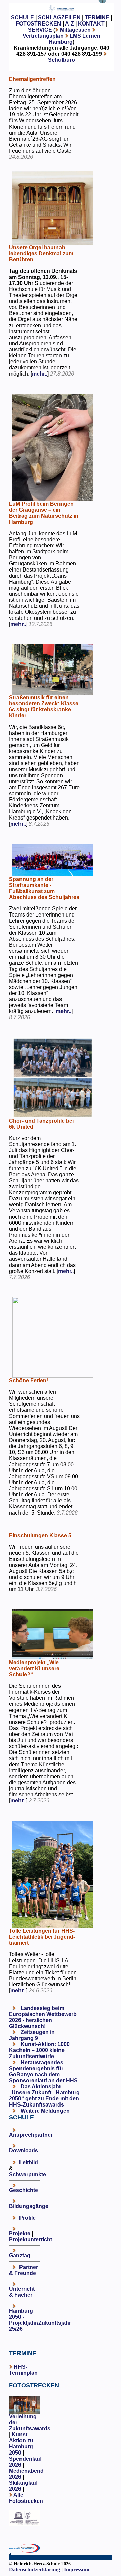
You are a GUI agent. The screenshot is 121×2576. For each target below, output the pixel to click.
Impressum (77, 2569)
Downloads (24, 2151)
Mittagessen (75, 30)
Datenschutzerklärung (35, 2569)
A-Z (69, 24)
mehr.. (40, 374)
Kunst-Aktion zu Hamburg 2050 (21, 2444)
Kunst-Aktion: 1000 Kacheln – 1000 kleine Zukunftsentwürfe (39, 2050)
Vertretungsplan (43, 36)
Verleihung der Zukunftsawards (30, 2422)
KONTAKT (91, 24)
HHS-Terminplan (23, 2370)
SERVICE (40, 30)
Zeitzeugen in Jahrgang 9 (32, 2035)
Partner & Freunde (24, 2270)
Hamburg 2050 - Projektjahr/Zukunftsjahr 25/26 (40, 2320)
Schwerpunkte (28, 2174)
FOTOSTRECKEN (38, 24)
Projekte (20, 2234)
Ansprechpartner (31, 2135)
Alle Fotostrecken (26, 2498)
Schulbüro (62, 60)
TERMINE (97, 18)
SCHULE (23, 18)
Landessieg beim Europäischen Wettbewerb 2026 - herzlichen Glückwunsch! (43, 2017)
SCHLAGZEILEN (59, 18)
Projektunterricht (31, 2240)
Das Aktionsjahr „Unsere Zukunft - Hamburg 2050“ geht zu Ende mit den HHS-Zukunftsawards (44, 2096)
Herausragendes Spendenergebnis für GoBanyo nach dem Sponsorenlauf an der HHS (43, 2071)
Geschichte (24, 2190)
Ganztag (20, 2255)
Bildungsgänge (29, 2206)
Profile (27, 2218)
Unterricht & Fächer (22, 2292)
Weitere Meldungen (45, 2111)
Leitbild (29, 2162)
